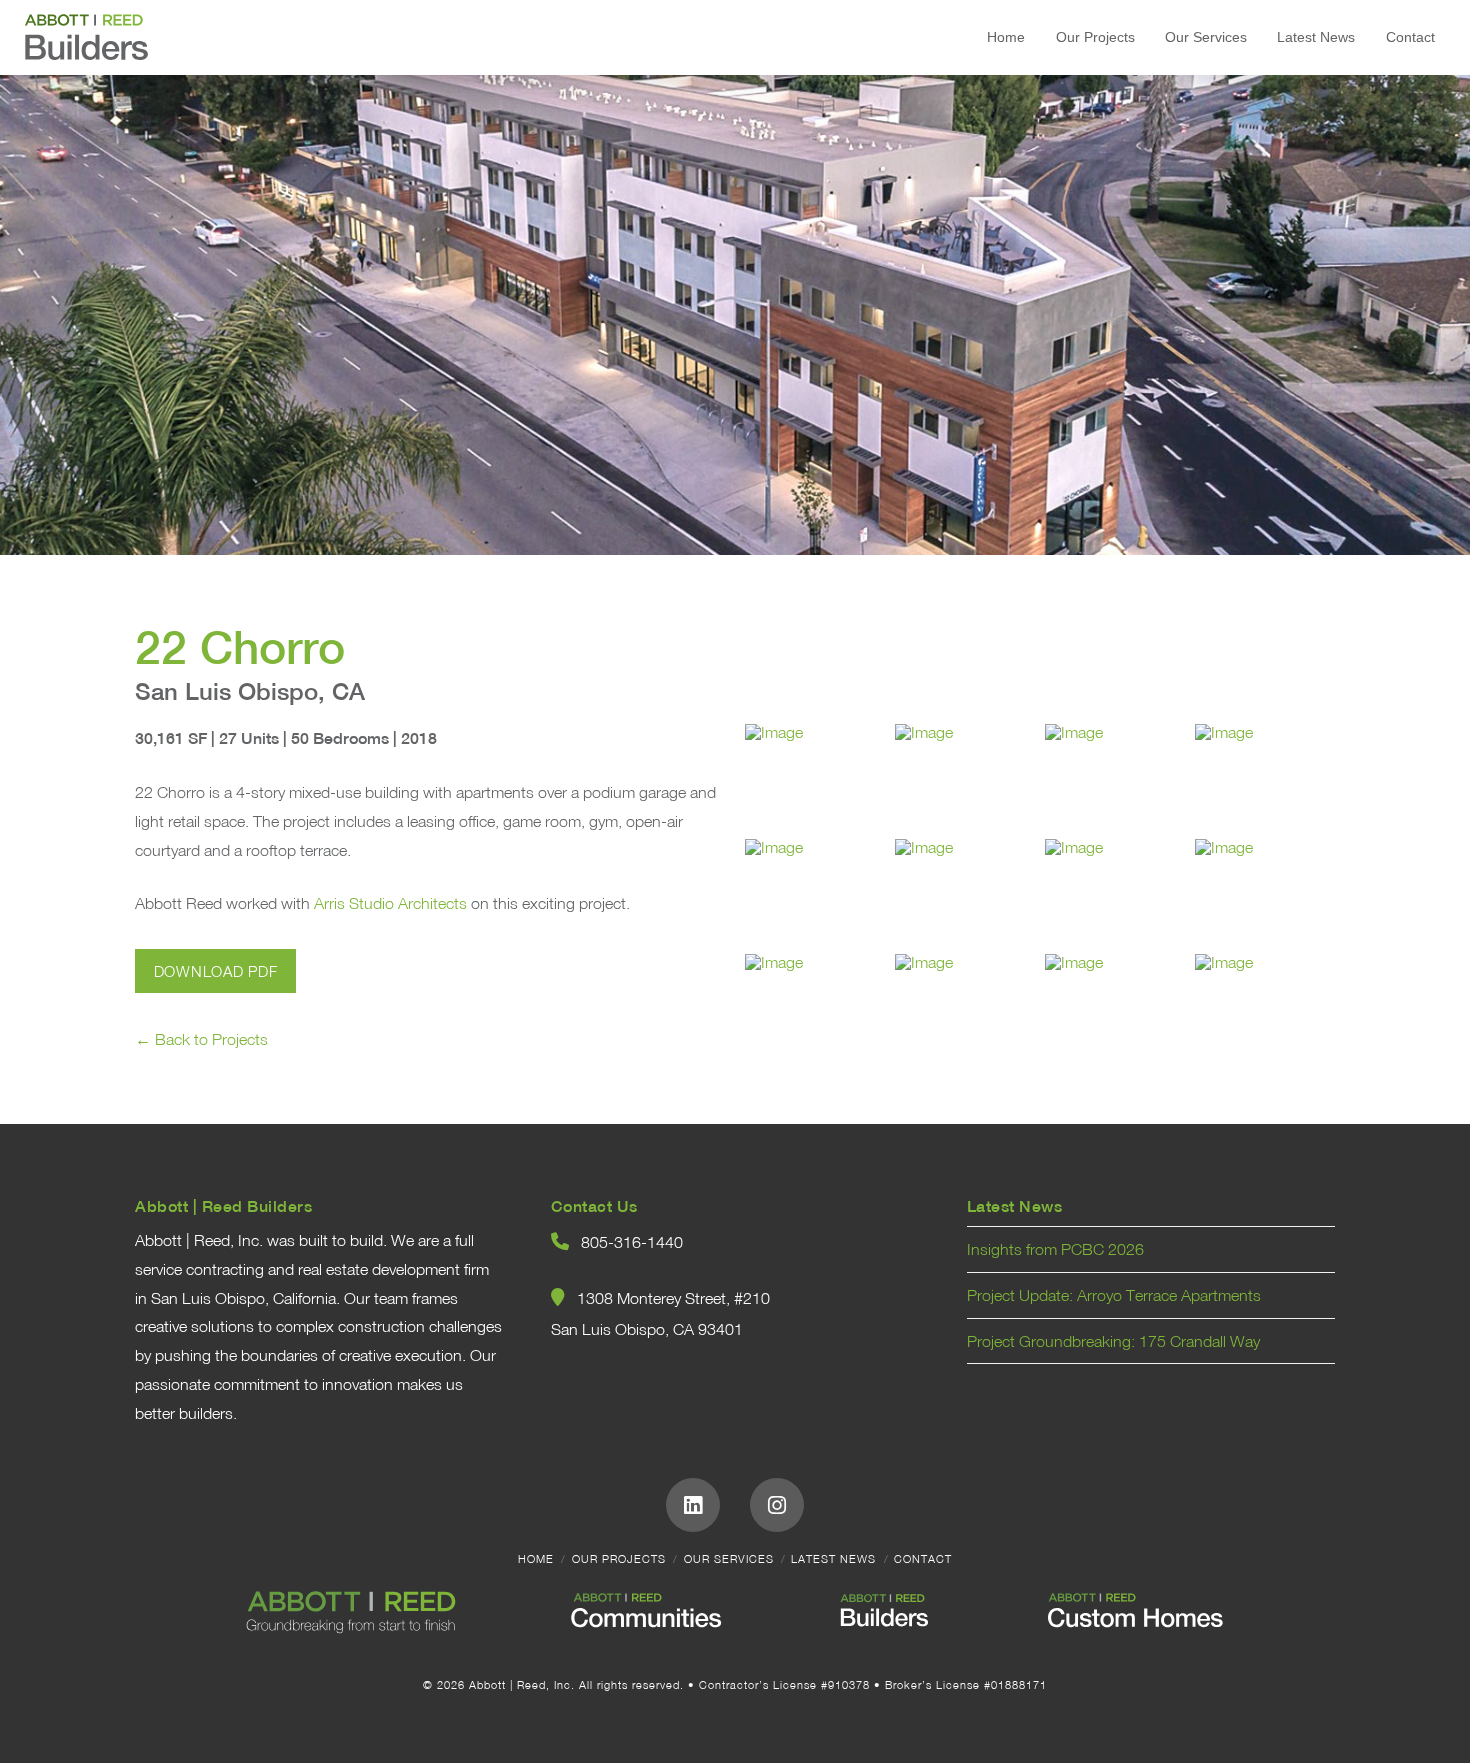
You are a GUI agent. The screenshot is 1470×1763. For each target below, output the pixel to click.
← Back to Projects (201, 1039)
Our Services (729, 1559)
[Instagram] (777, 1505)
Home (536, 1559)
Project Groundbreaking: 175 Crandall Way (1113, 1341)
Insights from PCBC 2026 (1055, 1249)
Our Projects (619, 1559)
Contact (923, 1559)
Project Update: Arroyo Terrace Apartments (1114, 1295)
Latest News (833, 1559)
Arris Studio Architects (390, 903)
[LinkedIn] (693, 1505)
